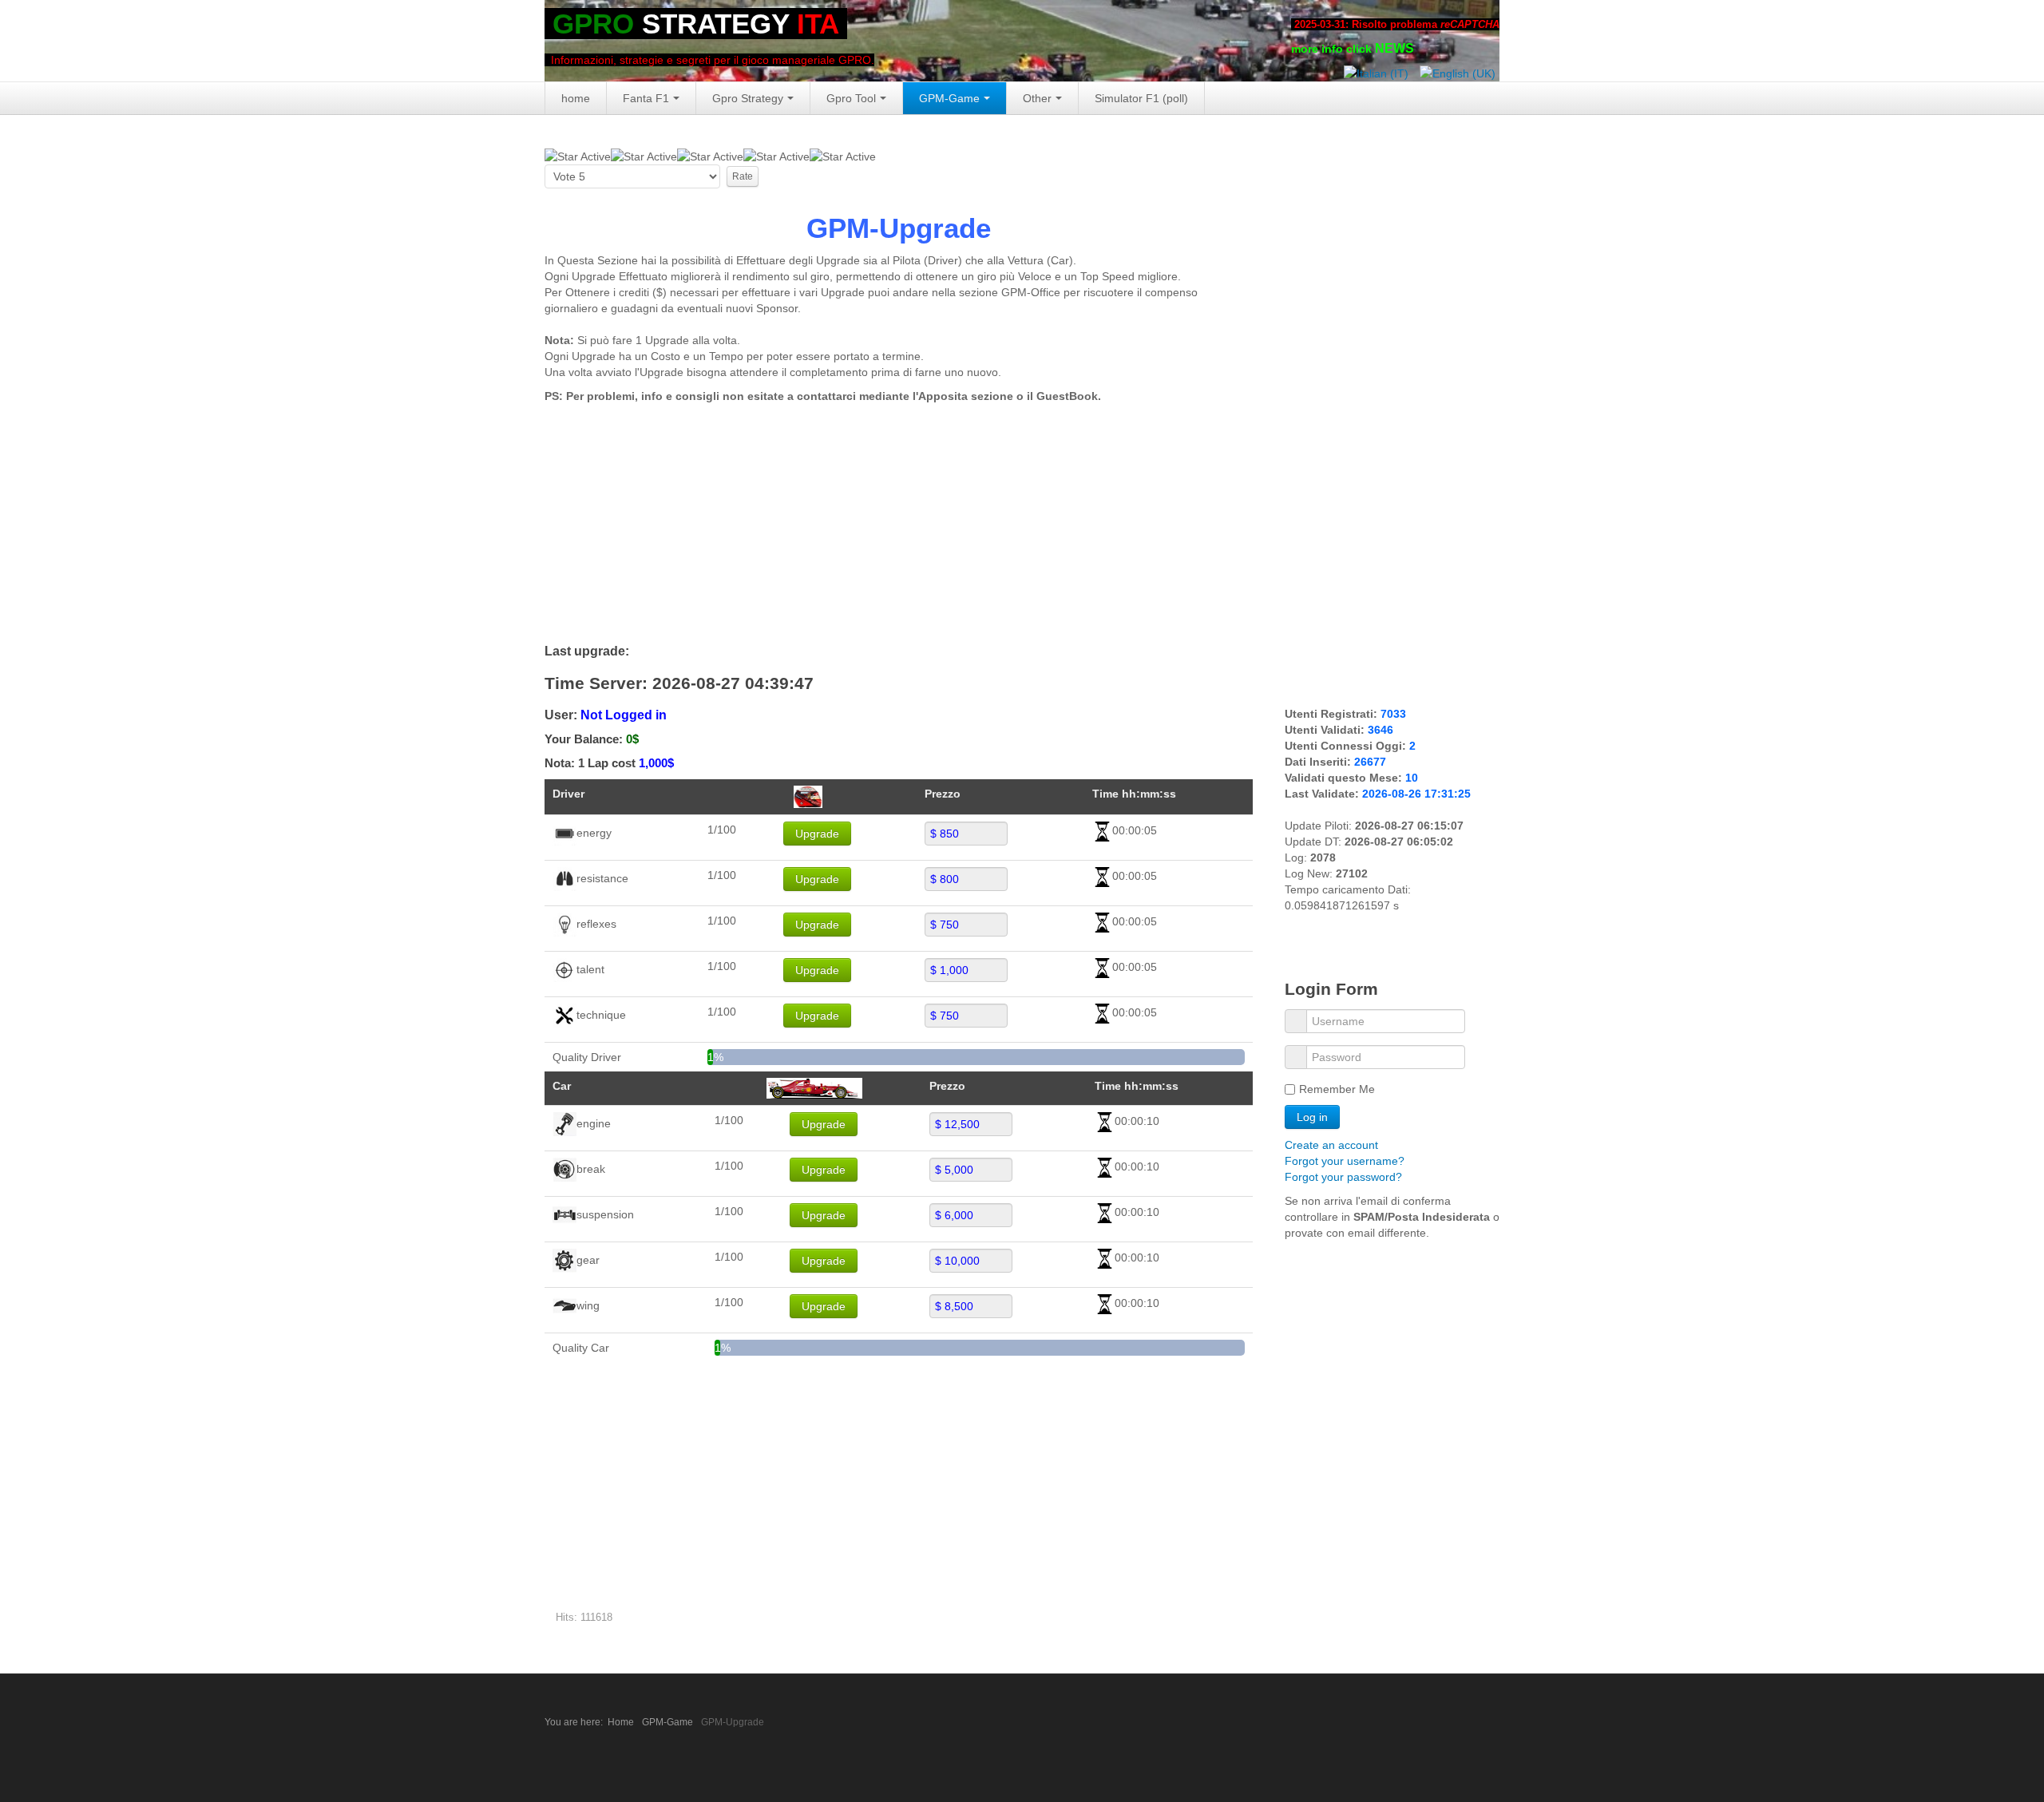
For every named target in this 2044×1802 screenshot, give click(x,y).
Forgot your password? (1343, 1177)
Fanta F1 (646, 98)
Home (621, 1722)
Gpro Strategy (748, 98)
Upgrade (817, 834)
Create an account (1333, 1145)
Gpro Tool (851, 98)
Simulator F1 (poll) (1141, 98)
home (576, 98)
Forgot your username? (1345, 1161)
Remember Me (1337, 1089)
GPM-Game (949, 98)
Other (1037, 98)
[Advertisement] (899, 524)
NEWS (1394, 48)
